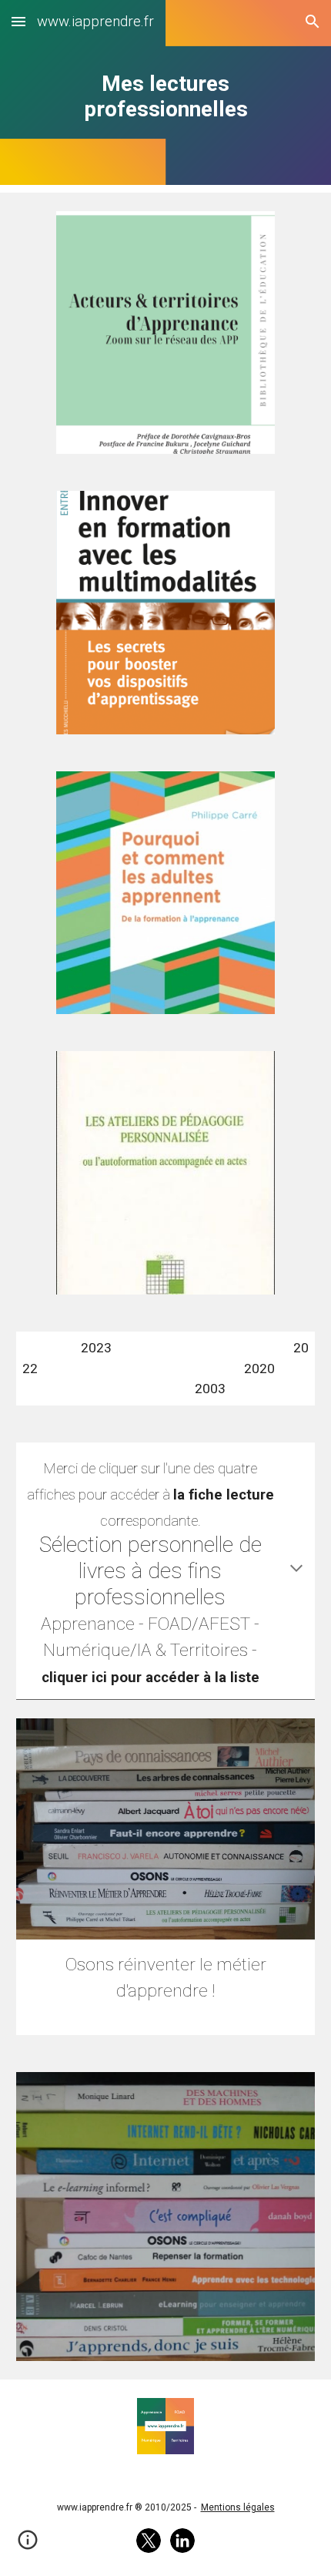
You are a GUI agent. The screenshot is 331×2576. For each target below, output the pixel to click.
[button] (18, 21)
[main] (166, 96)
